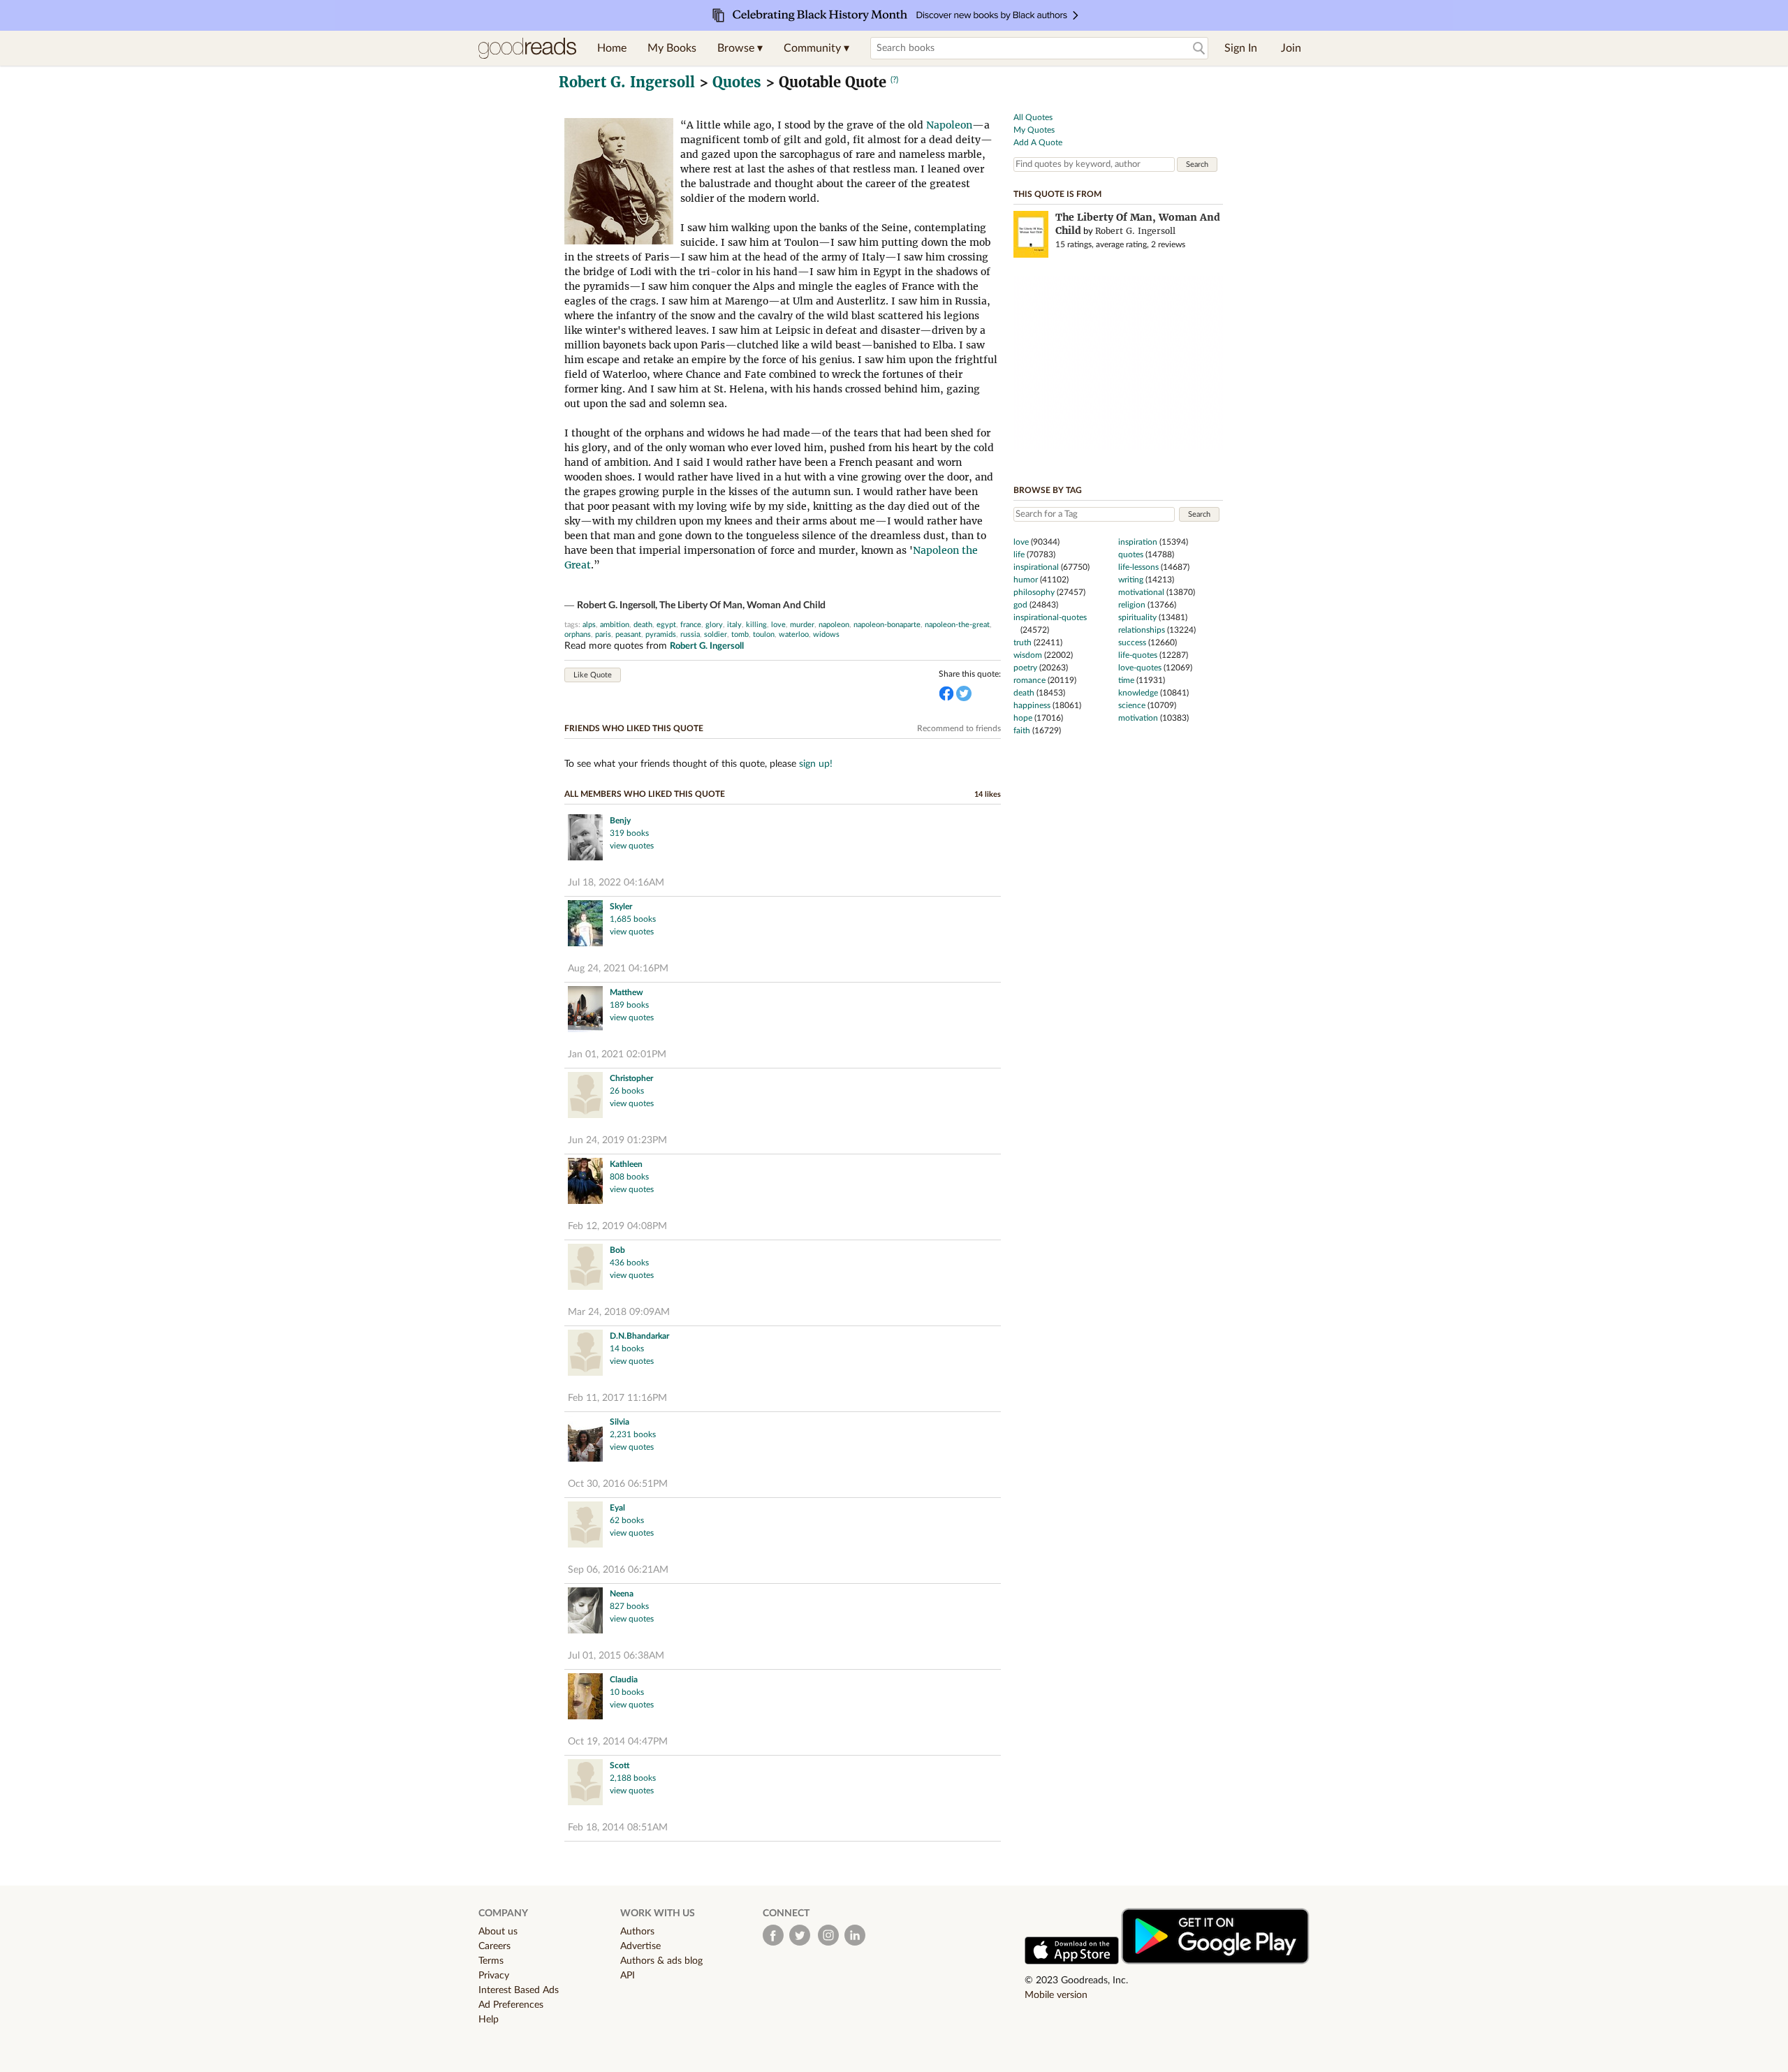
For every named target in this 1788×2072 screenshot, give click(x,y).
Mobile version (1056, 1995)
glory (714, 625)
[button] (740, 48)
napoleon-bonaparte (887, 625)
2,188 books (633, 1778)
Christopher (631, 1078)
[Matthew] (585, 1011)
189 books (629, 1005)
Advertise (640, 1946)
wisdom (1028, 655)
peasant (628, 634)
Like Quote (593, 675)
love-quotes (1140, 668)
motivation (1138, 718)
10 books (627, 1692)
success (1132, 642)
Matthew (626, 992)
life (1019, 554)
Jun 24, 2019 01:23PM (617, 1140)
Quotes (737, 82)
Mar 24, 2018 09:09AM (619, 1312)
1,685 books (633, 919)
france (691, 625)
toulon (764, 634)
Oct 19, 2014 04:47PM (618, 1742)
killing (756, 625)
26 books (627, 1091)
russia (690, 634)
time (1126, 680)
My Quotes (1034, 130)
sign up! (816, 764)
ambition (615, 625)
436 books (629, 1263)
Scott (620, 1765)
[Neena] (585, 1612)
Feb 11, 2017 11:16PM (617, 1398)
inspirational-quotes (1050, 617)
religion (1132, 605)
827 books (629, 1606)
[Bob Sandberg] (585, 1269)
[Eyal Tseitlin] (585, 1526)
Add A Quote (1038, 142)
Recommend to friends (959, 728)
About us (498, 1932)
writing (1131, 580)
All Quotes (1033, 117)
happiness (1032, 705)
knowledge (1138, 693)
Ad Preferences (511, 2005)
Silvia (620, 1422)
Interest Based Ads (519, 1990)
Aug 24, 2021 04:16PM (618, 969)
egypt (666, 625)
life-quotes (1138, 655)
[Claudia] (585, 1698)
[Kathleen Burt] (585, 1183)
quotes (1131, 554)
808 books (629, 1177)
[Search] (1199, 49)
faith (1022, 730)
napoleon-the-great (957, 625)
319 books (629, 833)
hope (1023, 718)
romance (1029, 680)
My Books (672, 48)
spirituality (1137, 617)
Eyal (617, 1508)
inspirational (1036, 567)
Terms (491, 1961)
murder (802, 625)
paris (603, 634)
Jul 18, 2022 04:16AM (616, 883)
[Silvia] (585, 1440)
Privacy (494, 1976)
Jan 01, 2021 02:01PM (617, 1055)
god (1020, 605)
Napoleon (949, 125)
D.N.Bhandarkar (639, 1336)
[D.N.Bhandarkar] (585, 1354)
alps (589, 625)
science (1132, 705)
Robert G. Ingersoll (627, 82)
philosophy (1034, 592)
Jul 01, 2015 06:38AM (616, 1656)
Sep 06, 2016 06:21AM (618, 1570)
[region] (1118, 362)
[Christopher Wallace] (585, 1097)
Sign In (1241, 48)
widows (826, 634)
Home (612, 48)
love (778, 625)
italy (734, 625)
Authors (637, 1932)
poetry (1025, 668)
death (643, 625)
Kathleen (626, 1164)
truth (1023, 642)
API (628, 1976)
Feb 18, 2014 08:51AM (618, 1828)
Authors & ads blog (661, 1961)
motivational (1141, 592)
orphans (578, 634)
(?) (894, 80)
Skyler (621, 906)
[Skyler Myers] (585, 925)
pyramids (661, 634)
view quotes (632, 846)
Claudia (624, 1680)
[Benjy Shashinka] (585, 839)
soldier (716, 634)
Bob (617, 1250)
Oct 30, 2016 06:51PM (618, 1484)
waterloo (794, 634)
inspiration (1138, 542)
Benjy (620, 821)
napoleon (834, 625)
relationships (1142, 630)
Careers (494, 1946)
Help (489, 2020)
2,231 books (633, 1434)
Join (1291, 48)
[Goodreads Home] (527, 48)
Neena (622, 1594)
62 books (627, 1520)
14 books (627, 1349)
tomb (740, 634)
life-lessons (1138, 567)
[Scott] (585, 1784)
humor (1026, 580)
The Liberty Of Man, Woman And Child (742, 605)
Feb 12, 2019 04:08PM (617, 1226)
